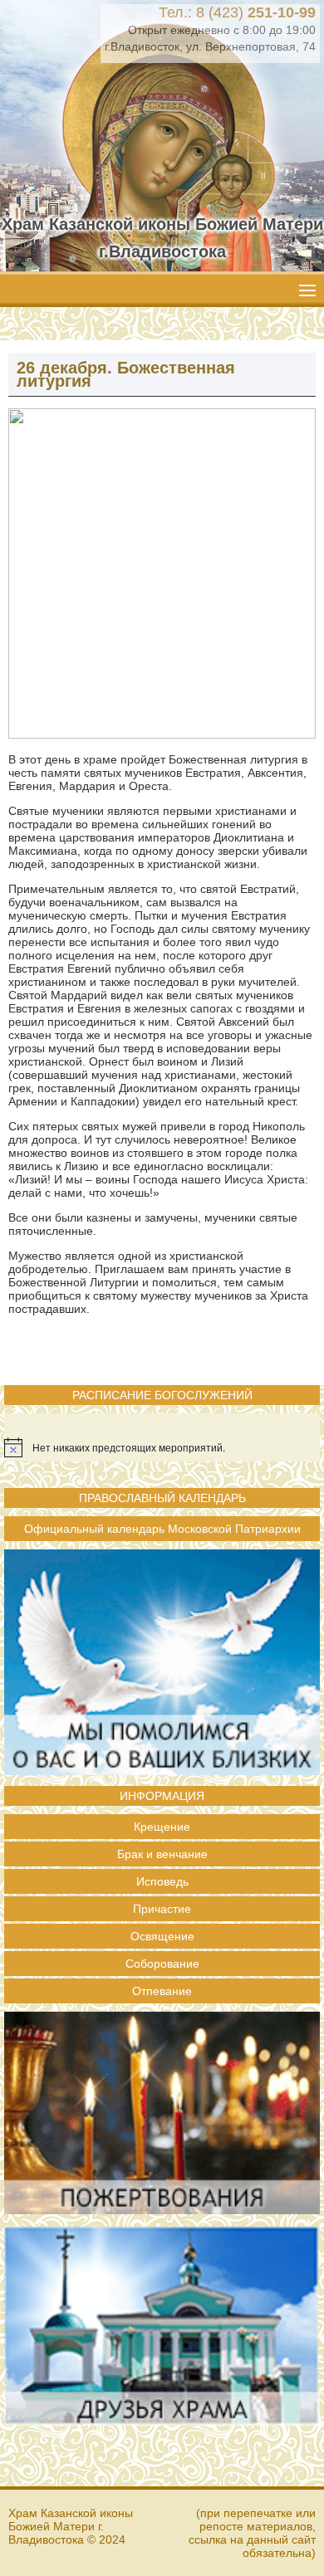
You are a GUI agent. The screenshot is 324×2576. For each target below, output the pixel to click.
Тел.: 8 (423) (237, 12)
